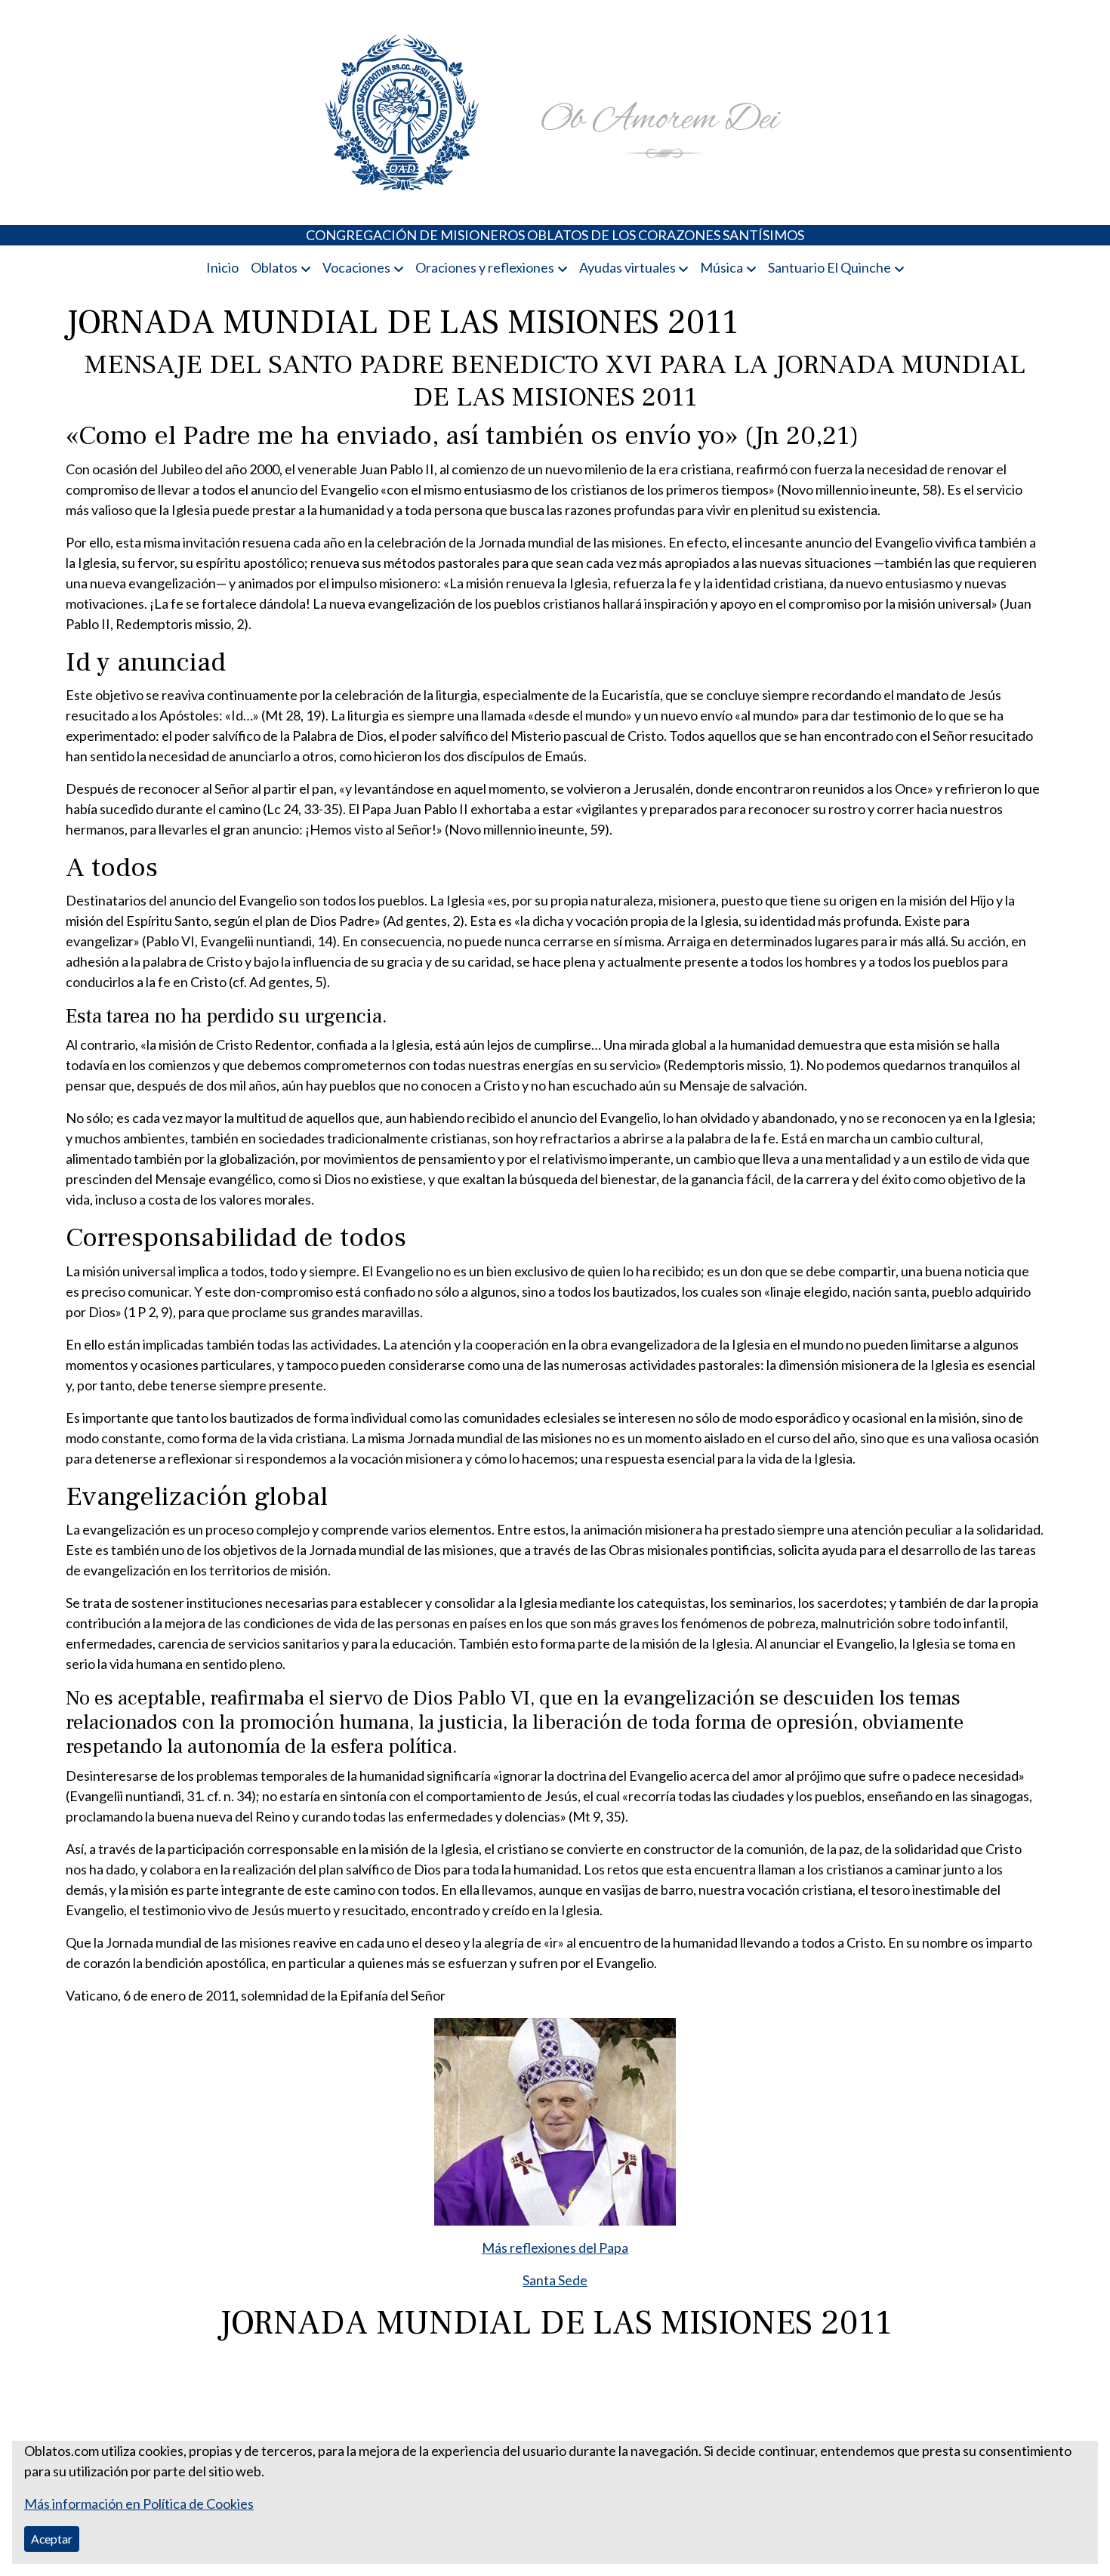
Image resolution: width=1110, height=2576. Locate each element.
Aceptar (52, 2539)
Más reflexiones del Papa (555, 2247)
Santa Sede (555, 2280)
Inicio (222, 267)
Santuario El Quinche (829, 267)
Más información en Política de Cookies (139, 2504)
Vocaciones (356, 267)
